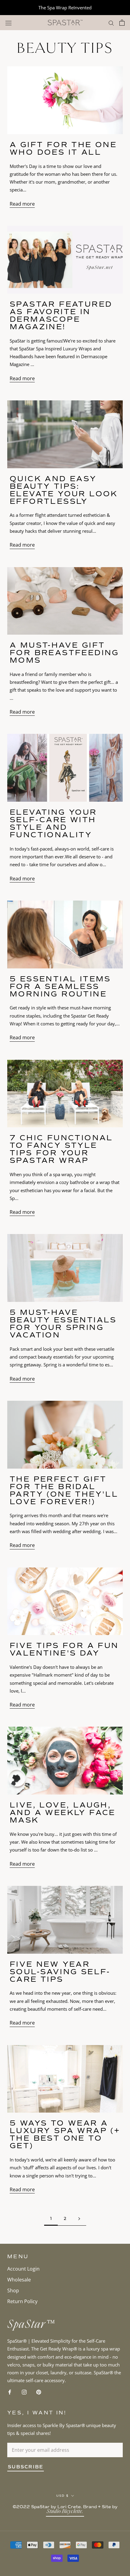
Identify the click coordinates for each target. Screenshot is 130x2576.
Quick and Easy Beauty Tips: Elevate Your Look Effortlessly (64, 490)
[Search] (111, 23)
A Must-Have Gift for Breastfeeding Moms (64, 653)
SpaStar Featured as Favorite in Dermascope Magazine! (61, 315)
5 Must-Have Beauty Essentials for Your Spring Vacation (63, 1324)
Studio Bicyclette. (65, 2512)
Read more (22, 204)
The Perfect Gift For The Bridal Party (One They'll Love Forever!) (64, 1490)
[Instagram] (24, 2392)
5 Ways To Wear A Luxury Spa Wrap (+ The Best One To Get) (65, 2134)
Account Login (23, 2269)
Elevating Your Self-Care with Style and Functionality (53, 823)
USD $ (62, 2496)
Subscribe (26, 2467)
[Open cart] (122, 23)
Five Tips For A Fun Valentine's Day (64, 1649)
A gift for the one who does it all (63, 148)
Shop (13, 2290)
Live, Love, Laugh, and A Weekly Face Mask (63, 1812)
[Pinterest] (39, 2392)
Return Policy (22, 2301)
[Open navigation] (8, 23)
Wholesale (19, 2280)
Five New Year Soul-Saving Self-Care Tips (60, 1972)
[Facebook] (10, 2392)
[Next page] (79, 2219)
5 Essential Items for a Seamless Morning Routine (60, 986)
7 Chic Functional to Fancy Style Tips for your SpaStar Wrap (61, 1149)
